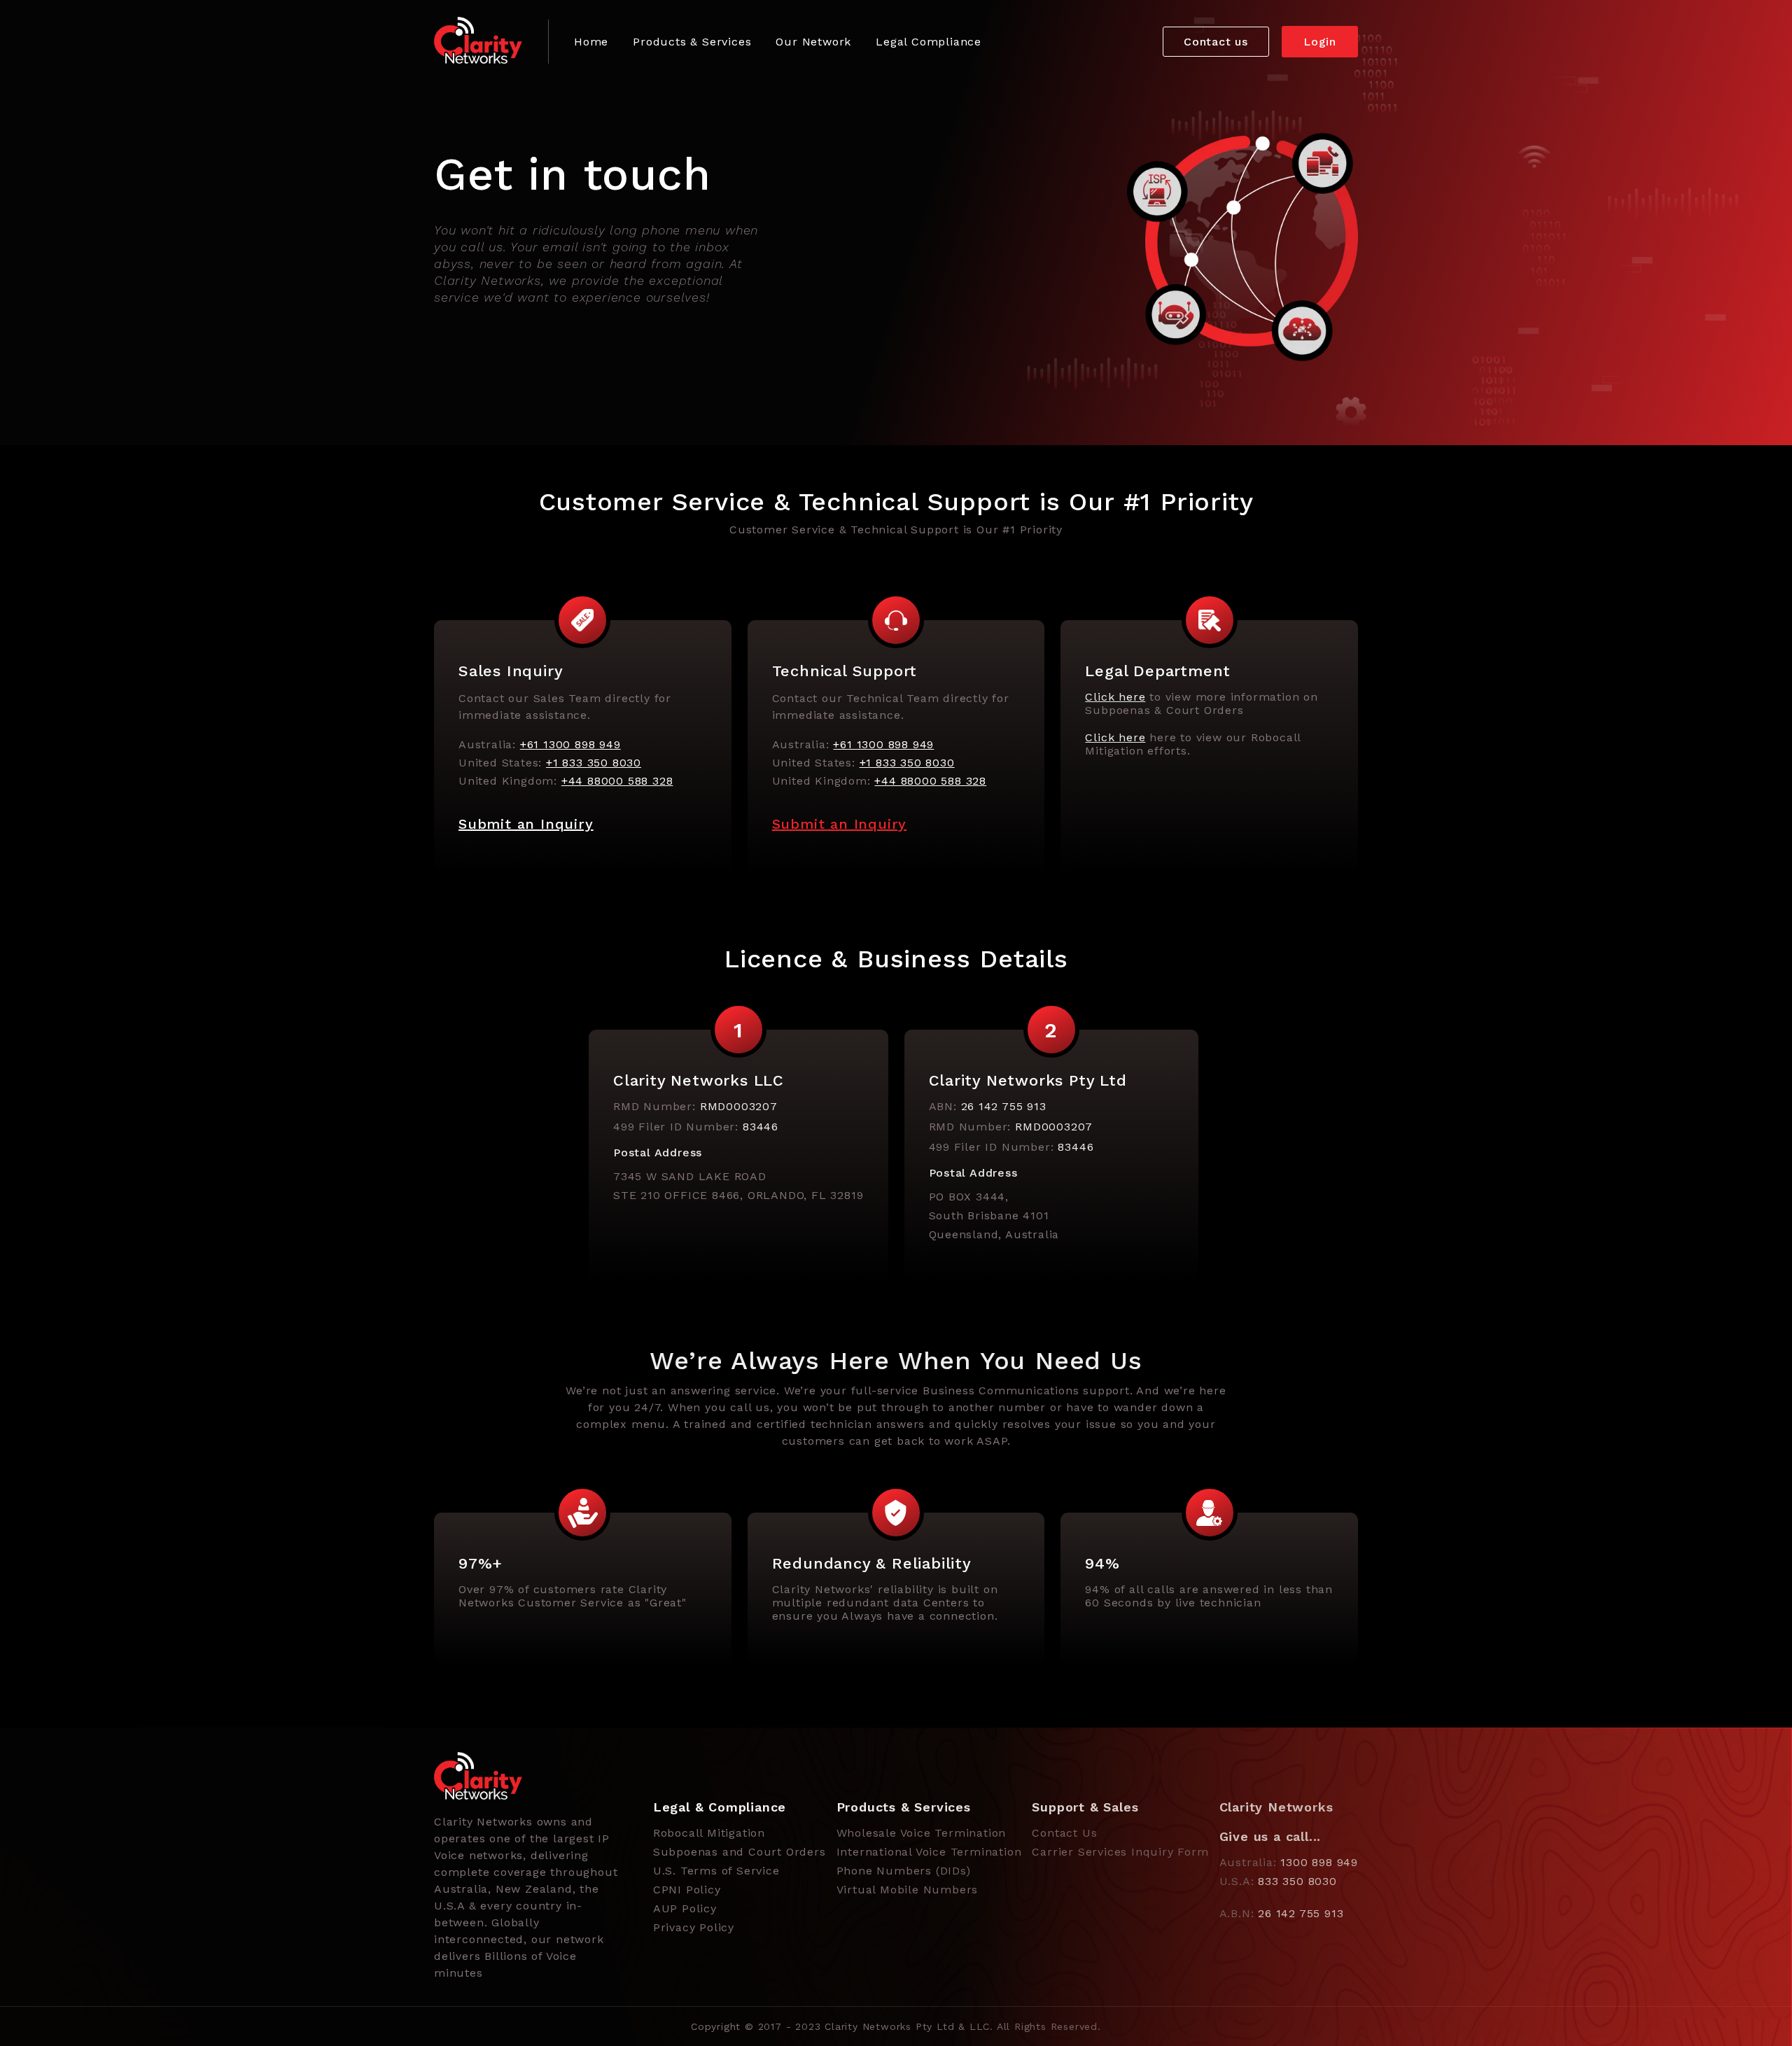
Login (1320, 42)
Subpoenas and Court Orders (740, 1852)
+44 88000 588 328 (617, 781)
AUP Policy (685, 1908)
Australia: (1289, 1862)
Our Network (813, 42)
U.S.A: (1278, 1881)
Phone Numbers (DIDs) (904, 1871)
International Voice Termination (929, 1852)
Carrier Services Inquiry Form (1120, 1852)
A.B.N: (1282, 1913)
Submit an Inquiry (526, 824)
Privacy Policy (694, 1927)
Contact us (1216, 42)
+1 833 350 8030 (594, 763)
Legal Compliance (929, 42)
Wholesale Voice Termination (922, 1833)
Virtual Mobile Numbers (908, 1890)
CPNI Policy (687, 1890)
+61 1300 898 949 (570, 744)
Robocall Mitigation (709, 1833)
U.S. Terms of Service (716, 1871)
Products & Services (692, 42)
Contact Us (1064, 1833)
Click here (1115, 697)
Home (591, 42)
